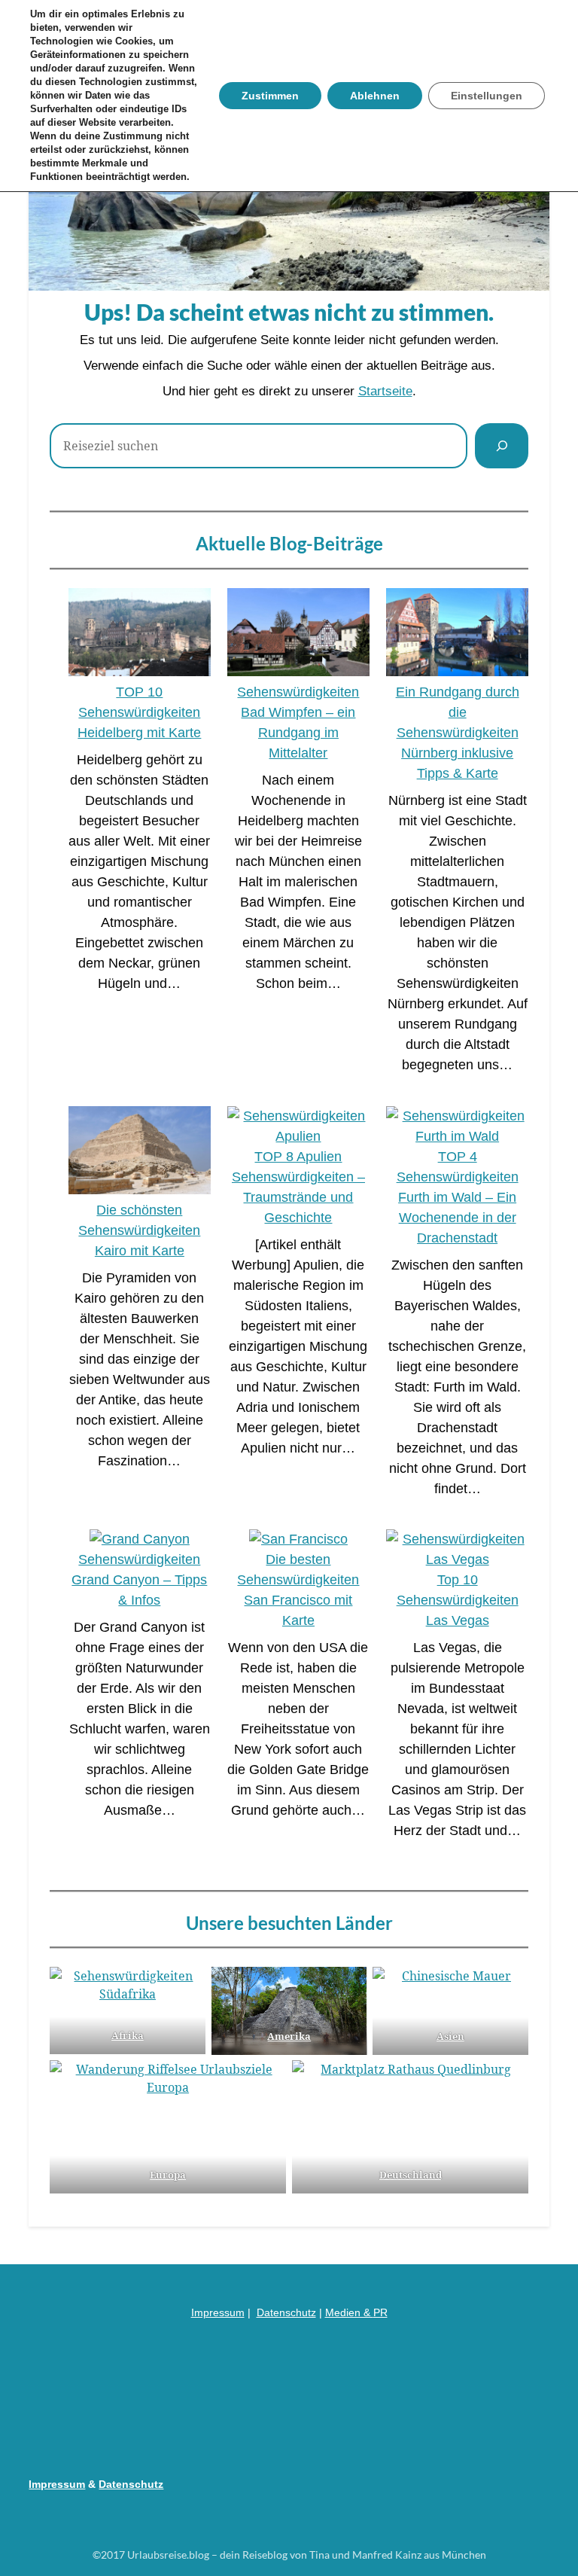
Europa (168, 2175)
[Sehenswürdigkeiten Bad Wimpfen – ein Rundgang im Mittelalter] (298, 635)
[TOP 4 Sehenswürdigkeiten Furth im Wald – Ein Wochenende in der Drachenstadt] (457, 1126)
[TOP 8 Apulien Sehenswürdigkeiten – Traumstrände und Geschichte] (298, 1126)
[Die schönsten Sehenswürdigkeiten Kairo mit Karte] (140, 1153)
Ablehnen (375, 96)
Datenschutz (286, 2312)
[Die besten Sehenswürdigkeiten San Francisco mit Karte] (298, 1540)
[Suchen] (502, 446)
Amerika (289, 2036)
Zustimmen (270, 96)
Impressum (218, 2312)
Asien (450, 2036)
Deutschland (410, 2175)
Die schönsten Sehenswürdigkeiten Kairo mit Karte (139, 1230)
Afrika (128, 2035)
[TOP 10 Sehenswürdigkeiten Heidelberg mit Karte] (140, 635)
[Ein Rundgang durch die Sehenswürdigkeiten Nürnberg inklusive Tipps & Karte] (457, 635)
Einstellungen (487, 96)
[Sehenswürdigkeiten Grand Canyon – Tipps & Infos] (140, 1540)
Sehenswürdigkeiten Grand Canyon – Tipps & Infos (139, 1580)
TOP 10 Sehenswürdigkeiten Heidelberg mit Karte (139, 712)
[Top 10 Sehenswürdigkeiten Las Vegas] (457, 1550)
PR (380, 2312)
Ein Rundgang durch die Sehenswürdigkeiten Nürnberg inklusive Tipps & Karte (458, 733)
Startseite (385, 391)
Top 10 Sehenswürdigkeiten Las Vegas (458, 1600)
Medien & (349, 2312)
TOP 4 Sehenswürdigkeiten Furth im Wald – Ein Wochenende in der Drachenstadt (458, 1197)
